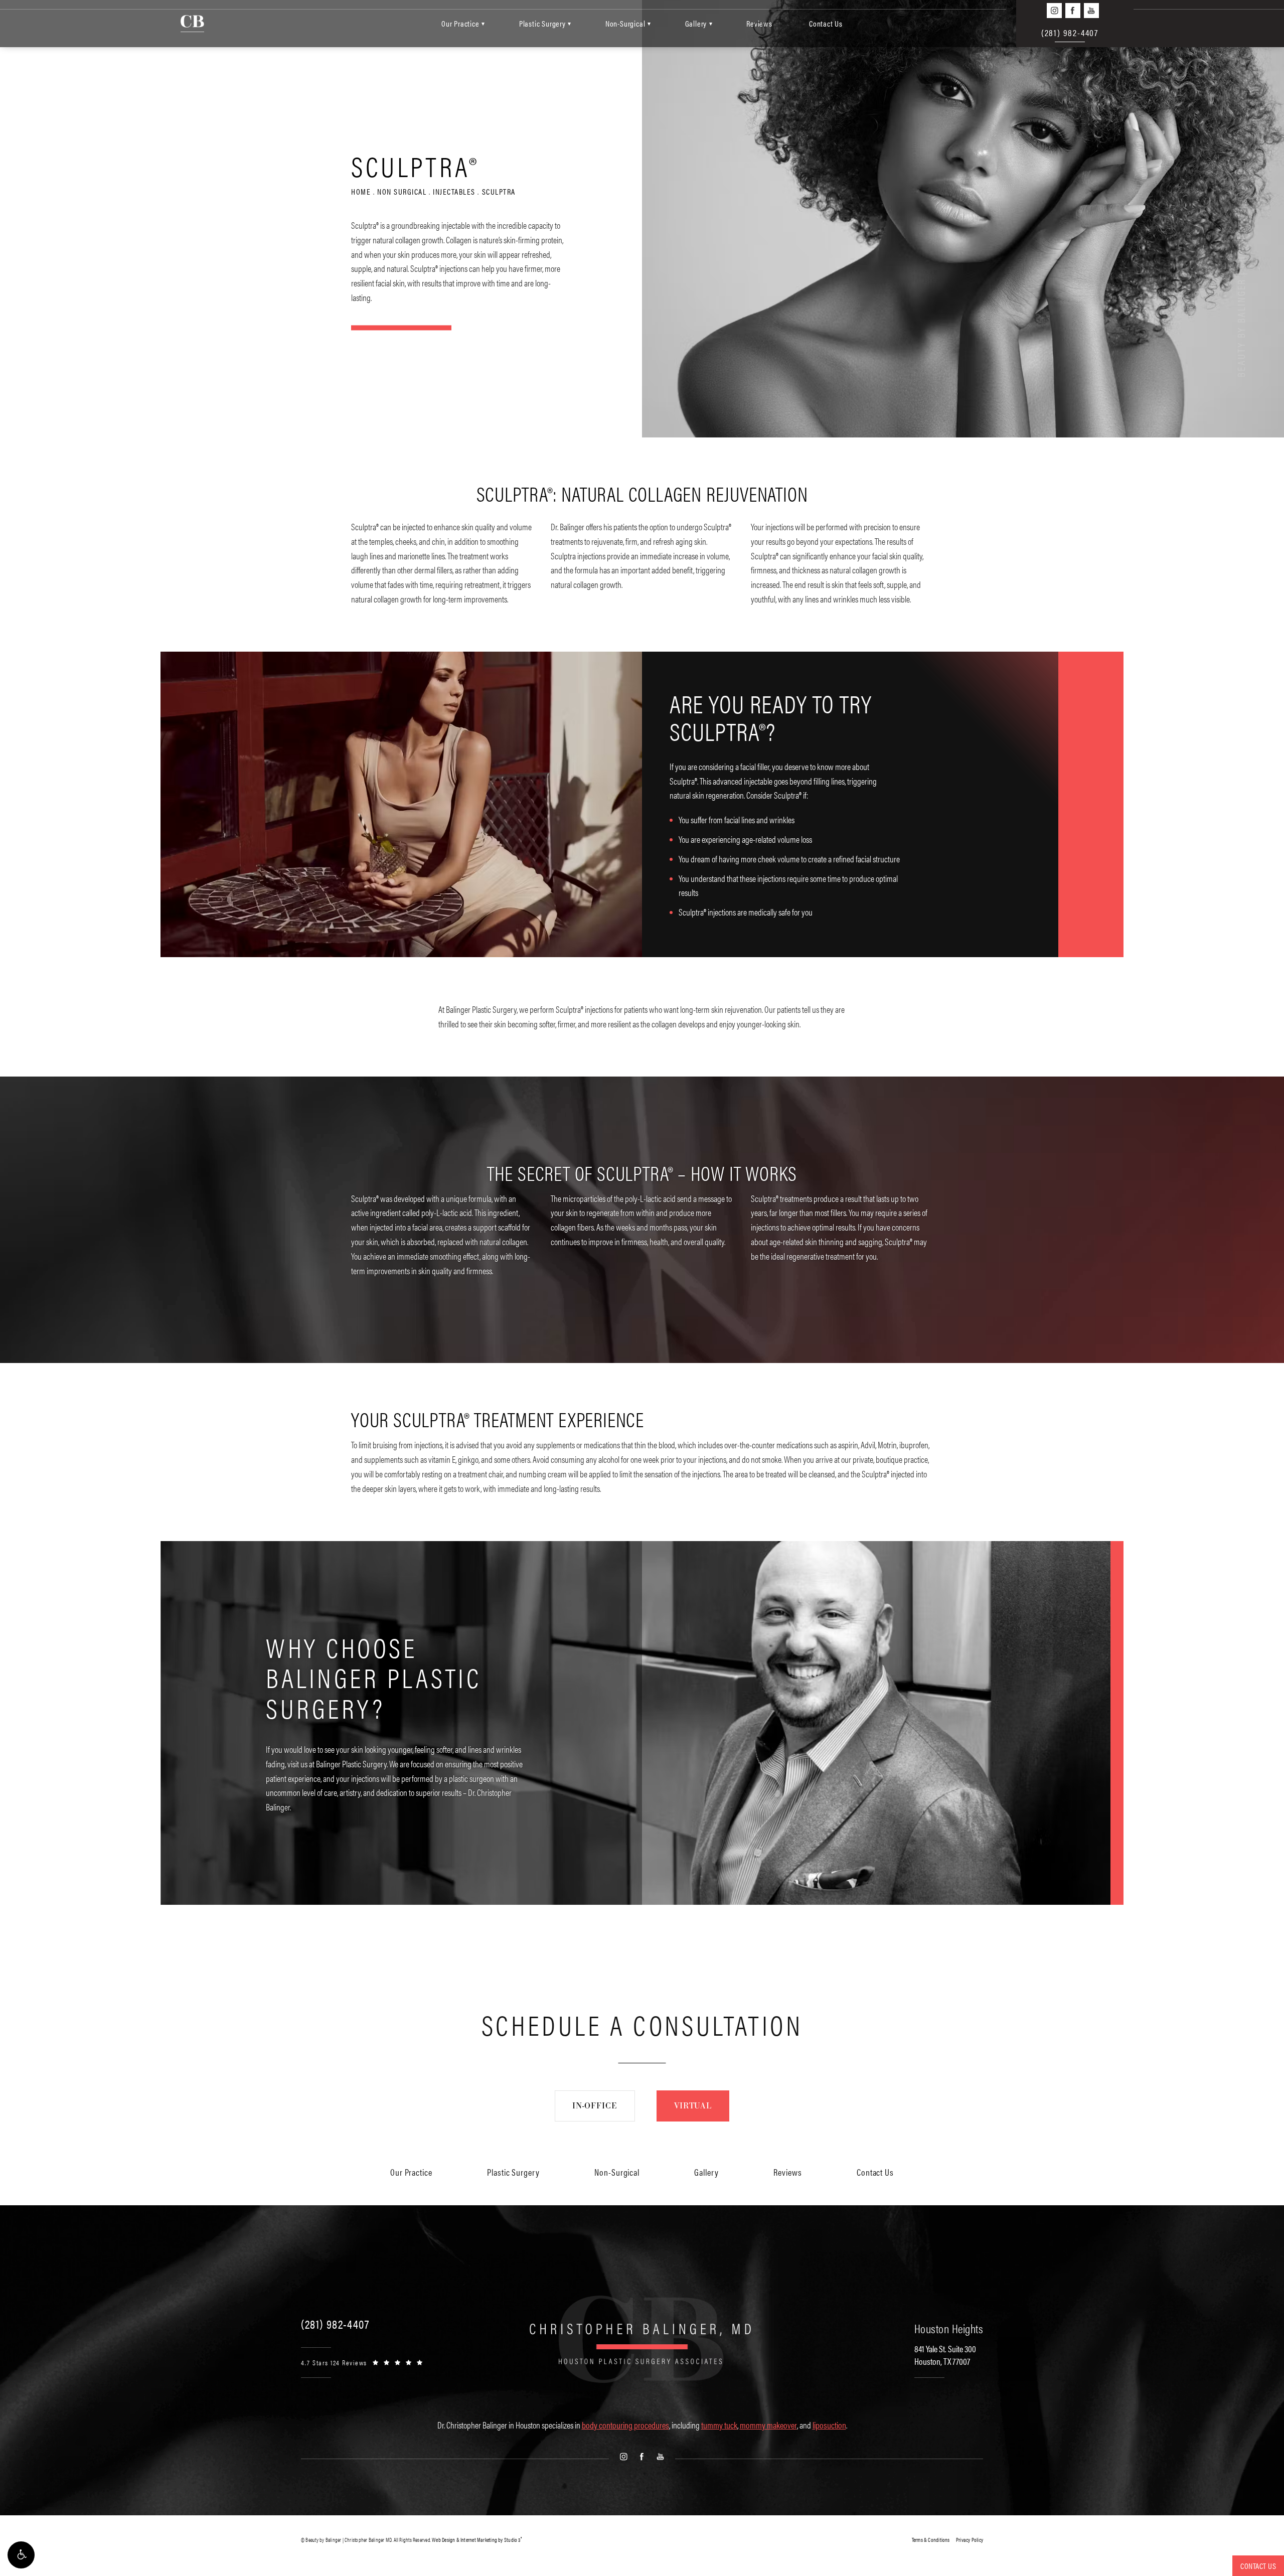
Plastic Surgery (542, 23)
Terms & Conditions (931, 2540)
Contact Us (826, 23)
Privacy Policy (970, 2540)
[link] (335, 2324)
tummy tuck (719, 2425)
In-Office (595, 2106)
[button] (21, 2555)
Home (361, 192)
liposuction (829, 2425)
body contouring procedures (625, 2425)
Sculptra (499, 192)
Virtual (693, 2106)
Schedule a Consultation (642, 2024)
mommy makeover (768, 2425)
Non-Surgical (625, 23)
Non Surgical (402, 192)
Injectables (454, 192)
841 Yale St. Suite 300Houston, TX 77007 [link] (945, 2355)
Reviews (759, 23)
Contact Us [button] (1258, 2566)
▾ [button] (483, 23)
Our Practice (460, 23)
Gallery (696, 23)
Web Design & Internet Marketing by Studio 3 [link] (477, 2540)
